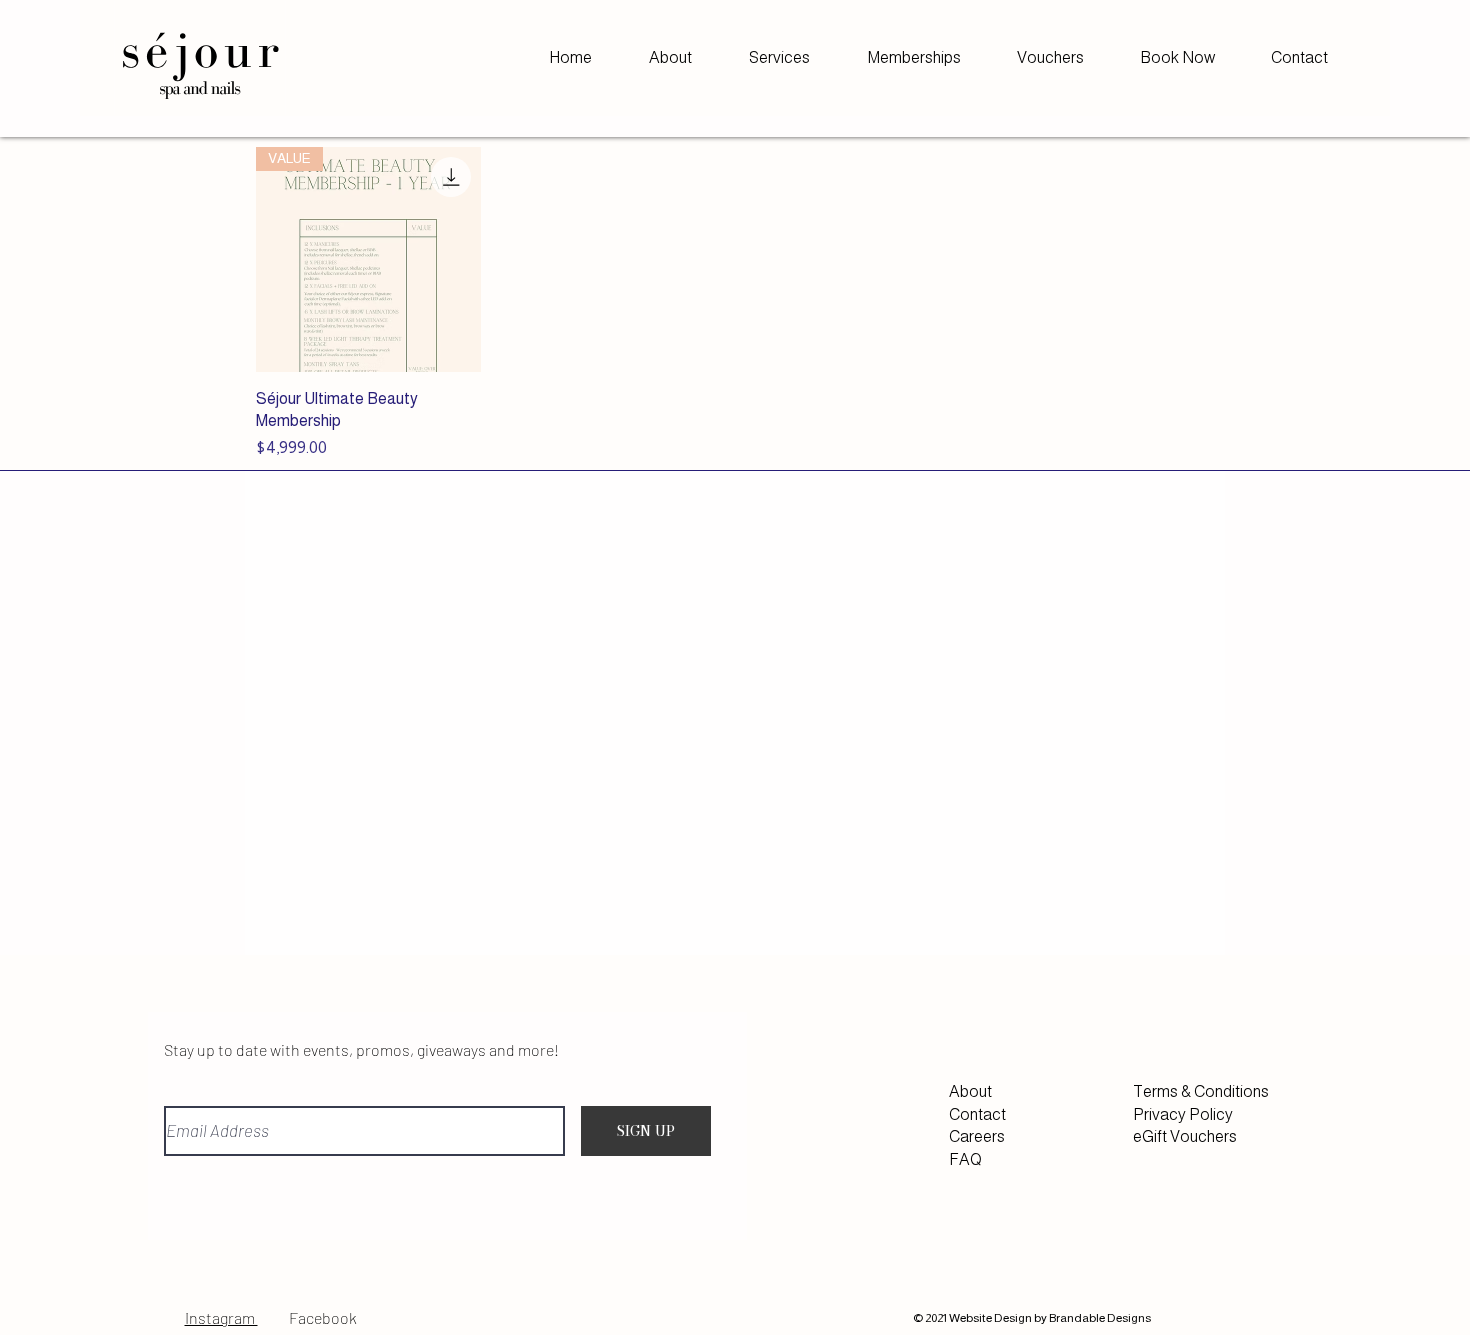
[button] (779, 58)
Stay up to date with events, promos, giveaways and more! (361, 1049)
